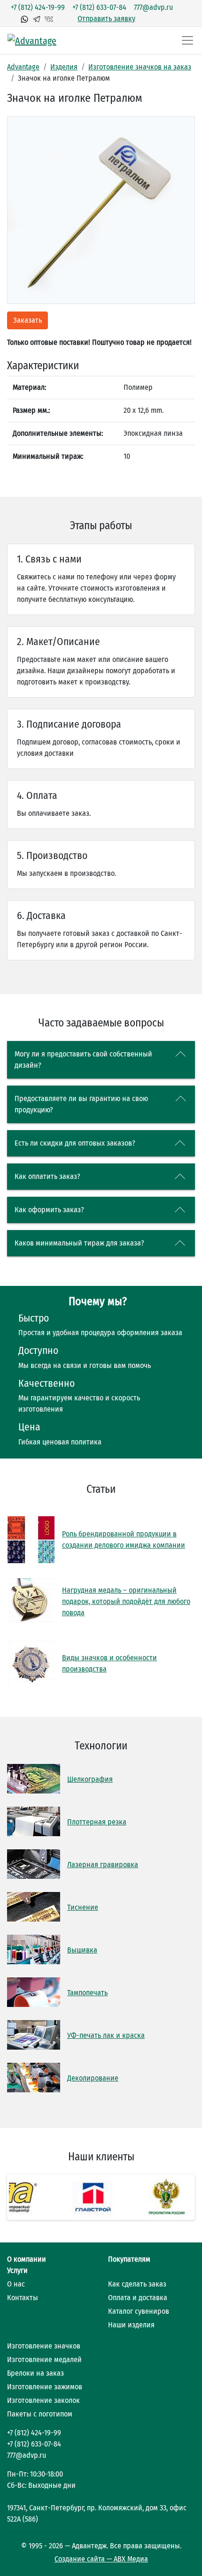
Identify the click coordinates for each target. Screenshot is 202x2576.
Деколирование (93, 2078)
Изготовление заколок (43, 2400)
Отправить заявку (106, 19)
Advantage (23, 67)
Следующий (179, 2197)
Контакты (23, 2298)
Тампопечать (87, 1993)
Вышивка (82, 1950)
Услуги (17, 2270)
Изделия (64, 67)
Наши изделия (131, 2325)
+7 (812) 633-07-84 (99, 7)
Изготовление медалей (44, 2359)
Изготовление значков (44, 2346)
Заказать (27, 320)
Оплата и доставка (138, 2298)
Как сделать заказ (137, 2284)
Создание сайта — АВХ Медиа (101, 2559)
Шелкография (90, 1779)
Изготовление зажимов (45, 2387)
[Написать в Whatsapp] (24, 19)
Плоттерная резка (97, 1822)
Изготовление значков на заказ (140, 67)
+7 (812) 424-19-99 (38, 7)
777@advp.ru (153, 7)
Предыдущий (23, 2197)
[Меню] (187, 40)
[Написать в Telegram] (37, 19)
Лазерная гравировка (103, 1865)
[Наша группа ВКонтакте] (49, 19)
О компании (27, 2259)
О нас (16, 2284)
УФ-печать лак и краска (106, 2035)
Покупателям (129, 2259)
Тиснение (83, 1907)
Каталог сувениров (139, 2311)
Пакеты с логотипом (40, 2414)
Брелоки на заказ (35, 2373)
